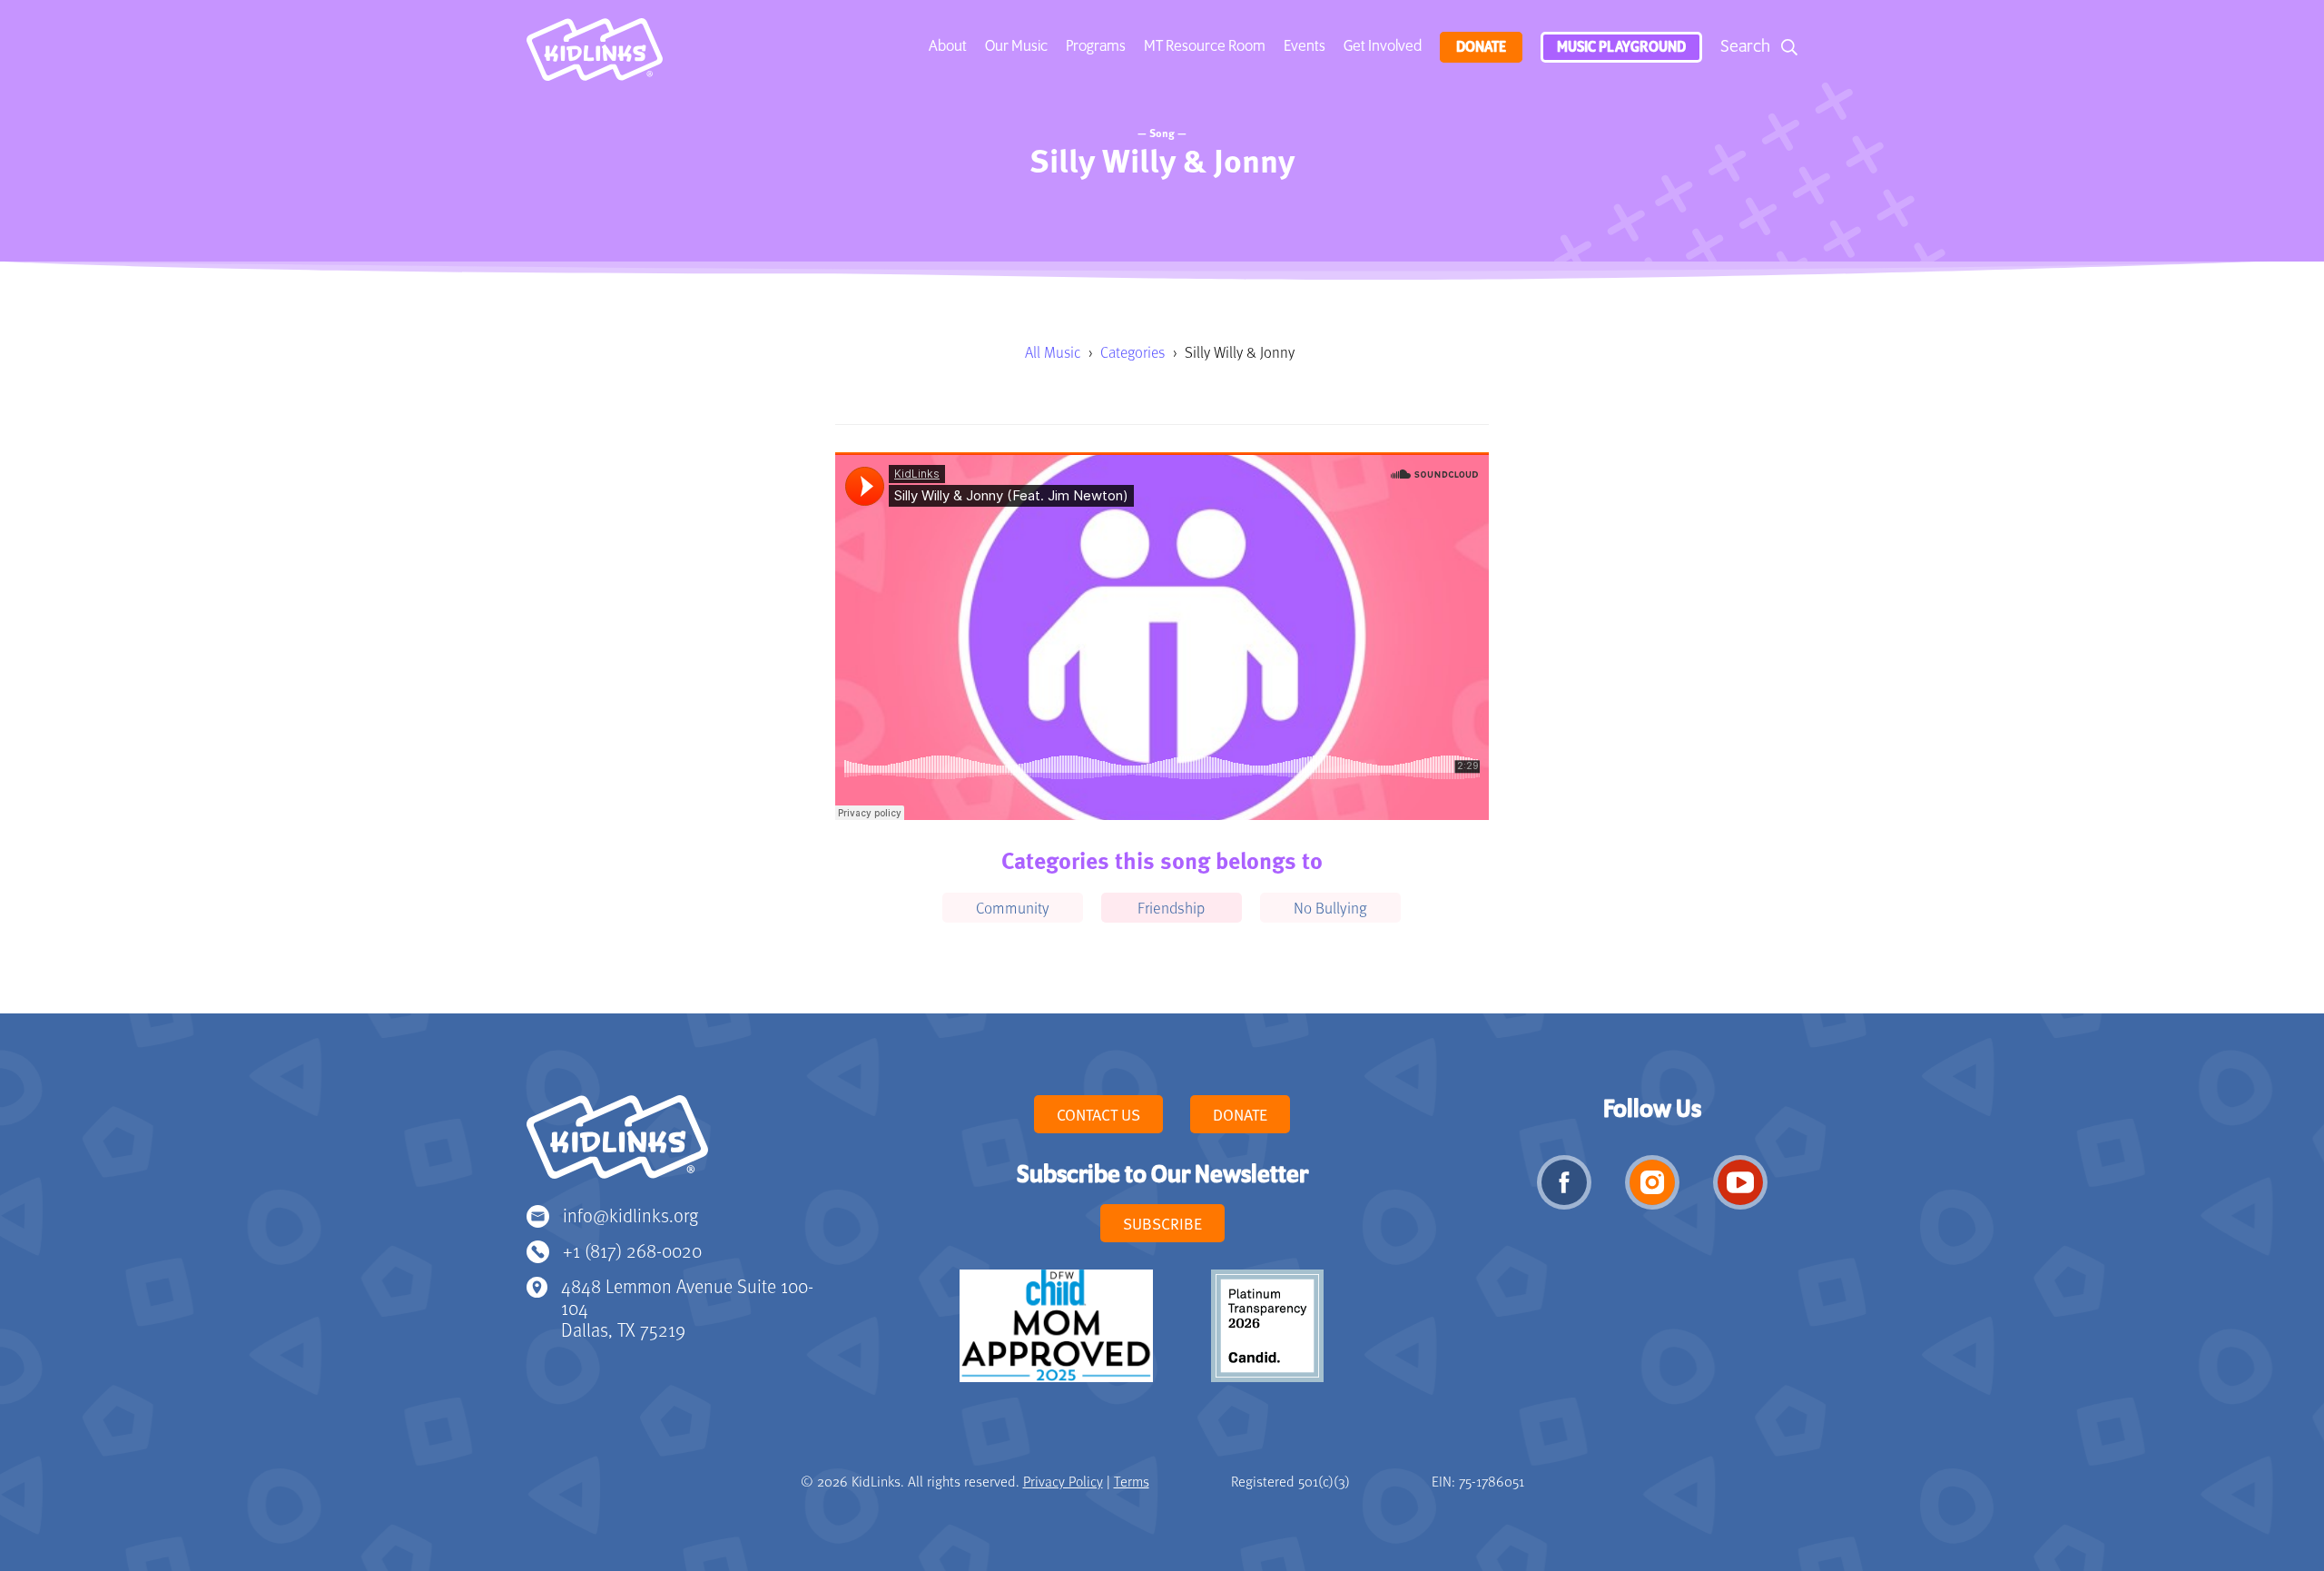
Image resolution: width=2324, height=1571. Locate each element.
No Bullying (1330, 907)
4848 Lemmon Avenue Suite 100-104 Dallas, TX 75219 (687, 1307)
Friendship (1171, 907)
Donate (1481, 47)
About (948, 46)
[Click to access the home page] (595, 54)
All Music (1053, 352)
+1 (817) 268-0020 (632, 1250)
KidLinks (617, 1145)
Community (1013, 907)
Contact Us (1098, 1114)
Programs (1096, 46)
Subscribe (1162, 1223)
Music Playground (1621, 47)
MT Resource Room (1205, 46)
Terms (1132, 1481)
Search (1745, 47)
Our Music (1016, 46)
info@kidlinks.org (630, 1215)
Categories (1132, 352)
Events (1305, 46)
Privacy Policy (1063, 1481)
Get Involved (1383, 46)
